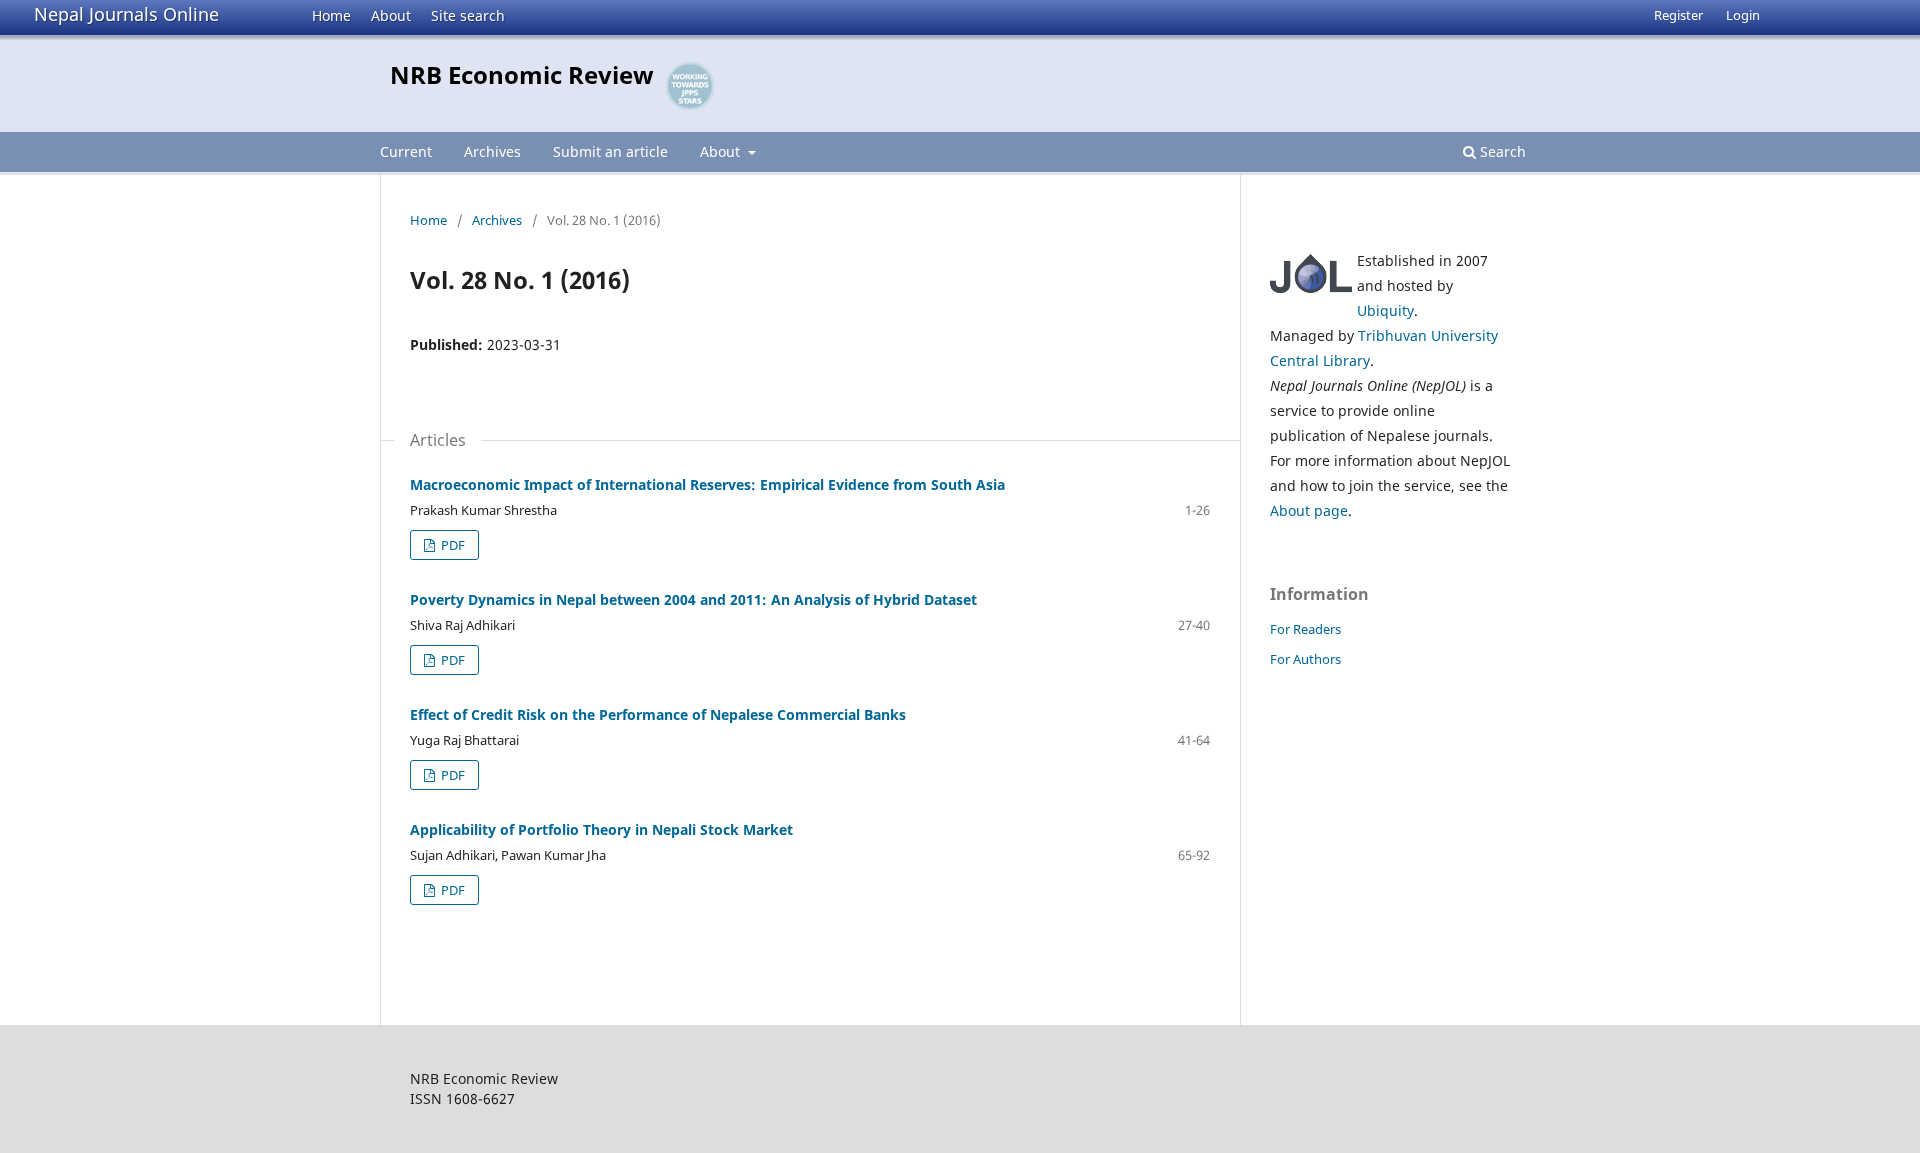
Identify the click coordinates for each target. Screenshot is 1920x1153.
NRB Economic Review (522, 74)
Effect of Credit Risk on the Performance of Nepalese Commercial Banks (658, 714)
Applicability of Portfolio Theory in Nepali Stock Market (601, 829)
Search (1501, 151)
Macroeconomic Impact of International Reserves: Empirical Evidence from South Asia (707, 484)
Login (1743, 15)
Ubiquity (1385, 310)
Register (1678, 15)
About (391, 15)
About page (1309, 510)
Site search (468, 15)
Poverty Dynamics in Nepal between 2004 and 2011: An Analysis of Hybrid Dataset (693, 599)
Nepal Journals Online (126, 14)
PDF (451, 545)
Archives (492, 151)
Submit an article (610, 151)
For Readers (1305, 629)
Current (406, 151)
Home (331, 15)
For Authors (1305, 659)
